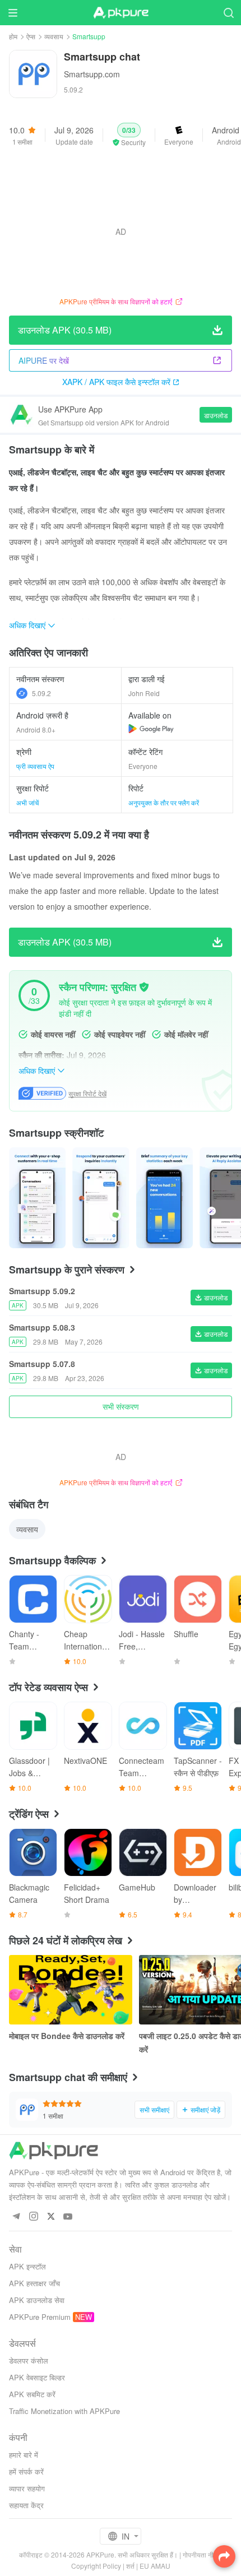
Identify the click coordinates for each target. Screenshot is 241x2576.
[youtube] (68, 2217)
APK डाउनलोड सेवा (37, 2300)
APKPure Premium (40, 2317)
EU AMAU (155, 2566)
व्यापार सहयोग (27, 2488)
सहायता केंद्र (26, 2505)
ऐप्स (31, 36)
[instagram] (33, 2217)
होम (13, 36)
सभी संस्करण (121, 1406)
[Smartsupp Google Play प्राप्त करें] (151, 729)
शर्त (130, 2566)
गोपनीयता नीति (201, 2554)
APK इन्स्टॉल (27, 2266)
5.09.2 (41, 693)
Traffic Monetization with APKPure (64, 2411)
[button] (129, 135)
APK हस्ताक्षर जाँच (34, 2283)
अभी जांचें (27, 802)
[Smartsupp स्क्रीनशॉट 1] (101, 1198)
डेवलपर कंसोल (29, 2360)
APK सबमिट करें (32, 2394)
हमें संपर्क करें (26, 2471)
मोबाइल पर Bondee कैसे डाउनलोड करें (67, 2036)
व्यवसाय (54, 36)
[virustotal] (144, 987)
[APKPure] (121, 13)
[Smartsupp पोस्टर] (37, 1198)
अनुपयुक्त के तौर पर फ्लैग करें (164, 802)
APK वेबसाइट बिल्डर (37, 2377)
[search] (228, 13)
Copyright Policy (96, 2566)
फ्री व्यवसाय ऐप (35, 766)
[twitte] (51, 2217)
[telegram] (16, 2217)
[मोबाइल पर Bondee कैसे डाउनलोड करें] (71, 1990)
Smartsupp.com (92, 74)
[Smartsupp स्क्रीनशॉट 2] (164, 1198)
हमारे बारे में (24, 2455)
